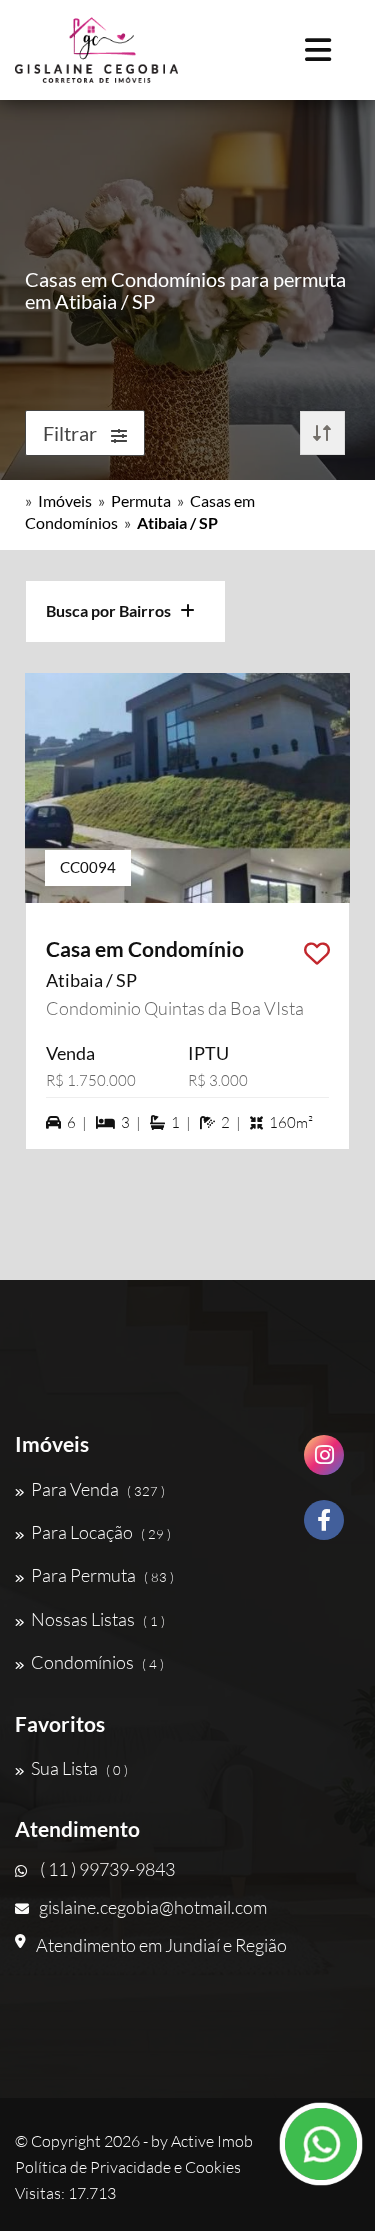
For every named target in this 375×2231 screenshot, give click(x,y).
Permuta (141, 500)
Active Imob (212, 2141)
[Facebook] (324, 1527)
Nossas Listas (98, 1619)
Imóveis (65, 500)
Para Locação (101, 1532)
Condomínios (97, 1662)
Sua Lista (79, 1768)
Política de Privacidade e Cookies (128, 2167)
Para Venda (98, 1489)
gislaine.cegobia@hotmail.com (153, 1907)
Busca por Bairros (113, 610)
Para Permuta (102, 1575)
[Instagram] (324, 1462)
